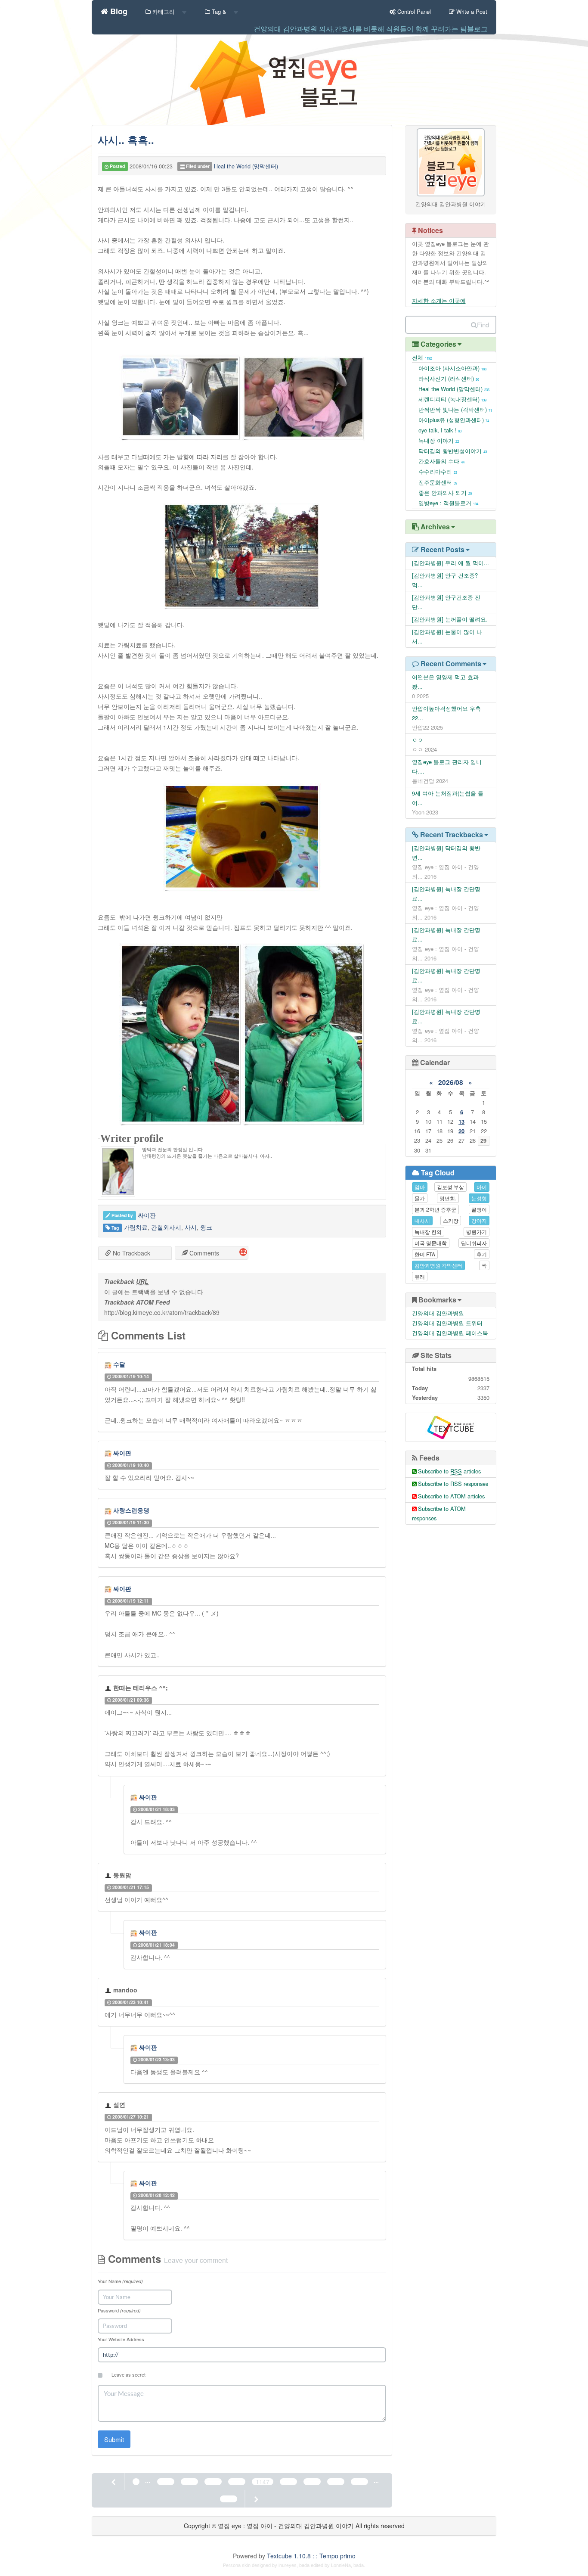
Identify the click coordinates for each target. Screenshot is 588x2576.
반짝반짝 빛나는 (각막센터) (455, 409)
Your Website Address (121, 2339)
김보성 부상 (450, 1187)
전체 (422, 357)
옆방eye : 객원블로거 (448, 503)
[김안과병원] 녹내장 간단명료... (446, 893)
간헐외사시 (166, 1227)
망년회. (448, 1198)
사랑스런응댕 (131, 1510)
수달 (119, 1364)
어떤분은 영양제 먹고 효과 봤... (445, 682)
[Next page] (256, 2499)
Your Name (120, 2281)
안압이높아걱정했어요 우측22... (446, 713)
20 (461, 1131)
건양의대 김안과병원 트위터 (447, 1323)
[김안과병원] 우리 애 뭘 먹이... (450, 563)
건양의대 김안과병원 (438, 1313)
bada (304, 2565)
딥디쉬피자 (474, 1243)
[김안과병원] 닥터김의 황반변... (446, 853)
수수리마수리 (438, 471)
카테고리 (164, 11)
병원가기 (477, 1232)
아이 (482, 1187)
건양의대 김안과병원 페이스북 (450, 1333)
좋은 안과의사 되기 (445, 493)
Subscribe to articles (449, 1471)
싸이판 (122, 1453)
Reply (229, 1376)
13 (461, 1121)
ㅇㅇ (418, 740)
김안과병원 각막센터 (438, 1265)
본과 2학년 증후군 (435, 1209)
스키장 (451, 1220)
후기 (482, 1254)
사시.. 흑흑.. (126, 140)
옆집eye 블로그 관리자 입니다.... (447, 766)
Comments (203, 1253)
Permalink (172, 1376)
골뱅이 (479, 1209)
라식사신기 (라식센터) (449, 378)
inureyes (288, 2565)
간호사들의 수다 (441, 461)
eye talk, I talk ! (440, 430)
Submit (114, 2439)
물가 (420, 1198)
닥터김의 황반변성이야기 (453, 451)
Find (483, 325)
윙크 (206, 1227)
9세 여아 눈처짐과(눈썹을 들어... (448, 798)
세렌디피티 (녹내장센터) (452, 399)
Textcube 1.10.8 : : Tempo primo (311, 2556)
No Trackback (131, 1253)
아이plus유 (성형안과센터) (454, 420)
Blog (118, 10)
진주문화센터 (438, 482)
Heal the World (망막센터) (246, 166)
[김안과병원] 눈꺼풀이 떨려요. (450, 619)
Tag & (219, 11)
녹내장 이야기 (439, 440)
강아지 (479, 1220)
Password (119, 2310)
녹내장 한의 (428, 1232)
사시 (191, 1227)
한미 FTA (425, 1254)
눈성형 (479, 1198)
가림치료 (136, 1227)
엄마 (420, 1187)
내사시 (422, 1220)
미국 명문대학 (431, 1243)
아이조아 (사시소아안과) (452, 368)
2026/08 (451, 1082)
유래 (420, 1276)
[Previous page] (114, 2482)
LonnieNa (341, 2565)
